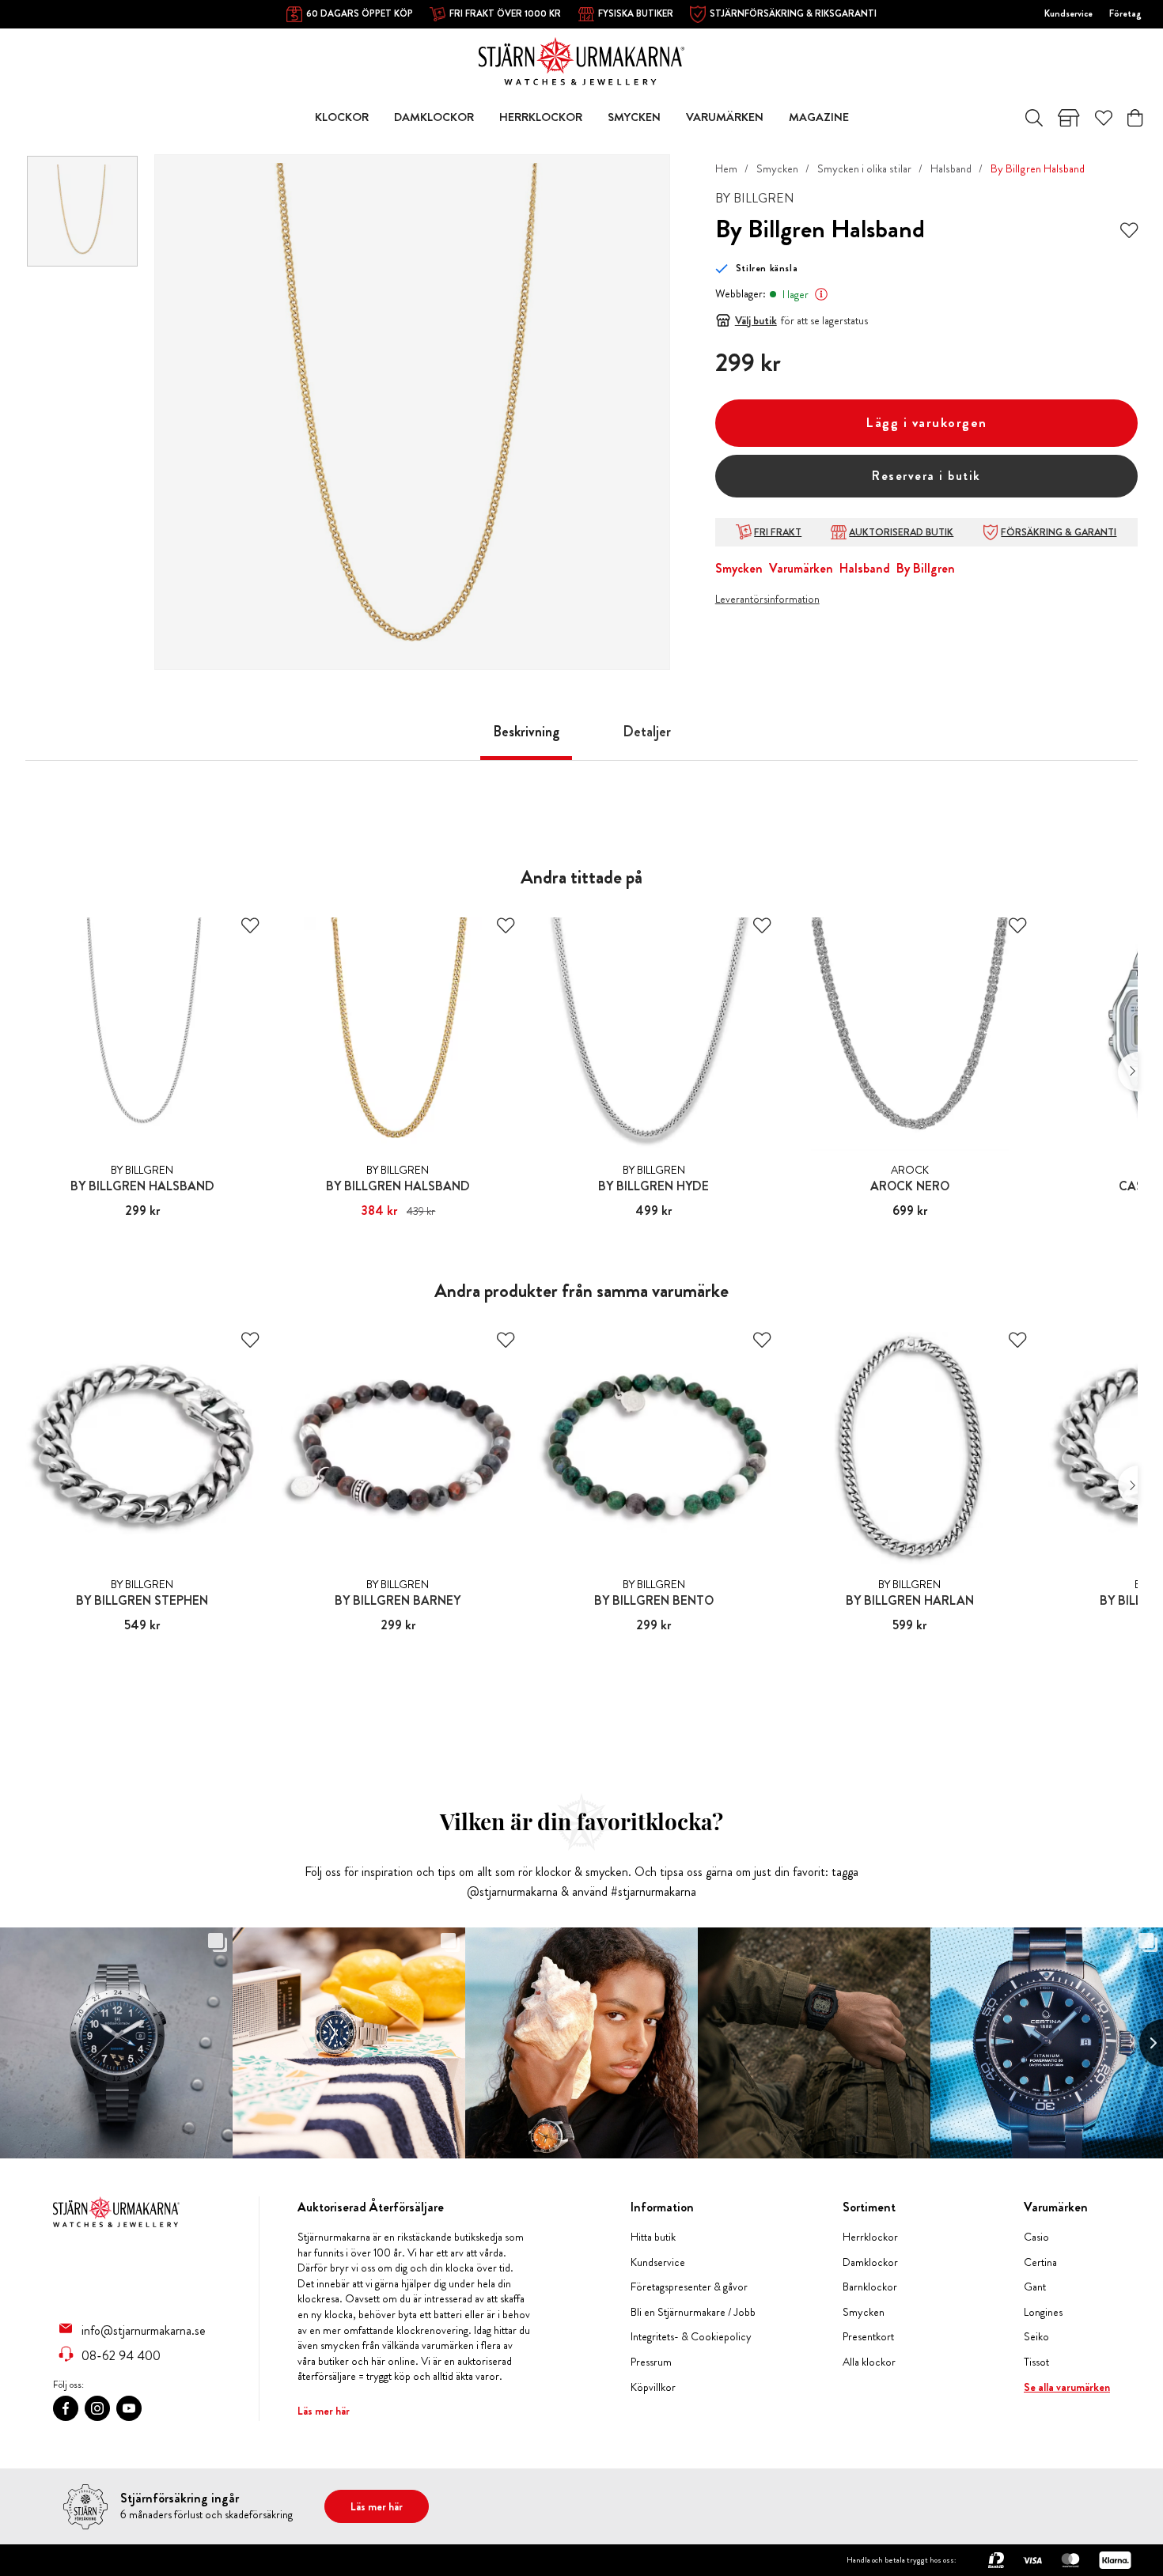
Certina (1040, 2262)
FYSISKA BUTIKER (636, 13)
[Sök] (1034, 118)
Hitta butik (653, 2237)
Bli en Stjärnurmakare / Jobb (693, 2312)
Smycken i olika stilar (864, 168)
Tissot (1036, 2362)
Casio (1036, 2237)
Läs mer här (324, 2411)
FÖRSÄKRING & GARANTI (1059, 532)
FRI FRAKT (778, 532)
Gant (1035, 2287)
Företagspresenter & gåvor (689, 2287)
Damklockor (870, 2262)
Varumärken (801, 568)
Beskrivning (526, 732)
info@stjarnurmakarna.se (144, 2330)
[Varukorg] (1135, 118)
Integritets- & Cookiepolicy (691, 2337)
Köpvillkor (653, 2387)
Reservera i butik (926, 476)
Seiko (1036, 2337)
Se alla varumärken (1067, 2387)
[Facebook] (66, 2408)
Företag (1125, 13)
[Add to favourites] (1129, 229)
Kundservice (1068, 13)
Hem (726, 168)
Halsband (951, 168)
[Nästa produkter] (1128, 1072)
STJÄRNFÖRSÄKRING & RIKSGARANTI (793, 13)
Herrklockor (870, 2237)
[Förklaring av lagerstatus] (821, 294)
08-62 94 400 (121, 2355)
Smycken (777, 168)
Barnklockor (870, 2287)
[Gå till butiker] (1069, 118)
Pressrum (651, 2362)
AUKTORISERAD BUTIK (901, 532)
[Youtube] (129, 2408)
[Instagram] (97, 2408)
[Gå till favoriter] (1104, 118)
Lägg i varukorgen (926, 423)
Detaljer (647, 732)
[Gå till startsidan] (581, 60)
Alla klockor (869, 2362)
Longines (1043, 2312)
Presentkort (868, 2337)
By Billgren (926, 568)
